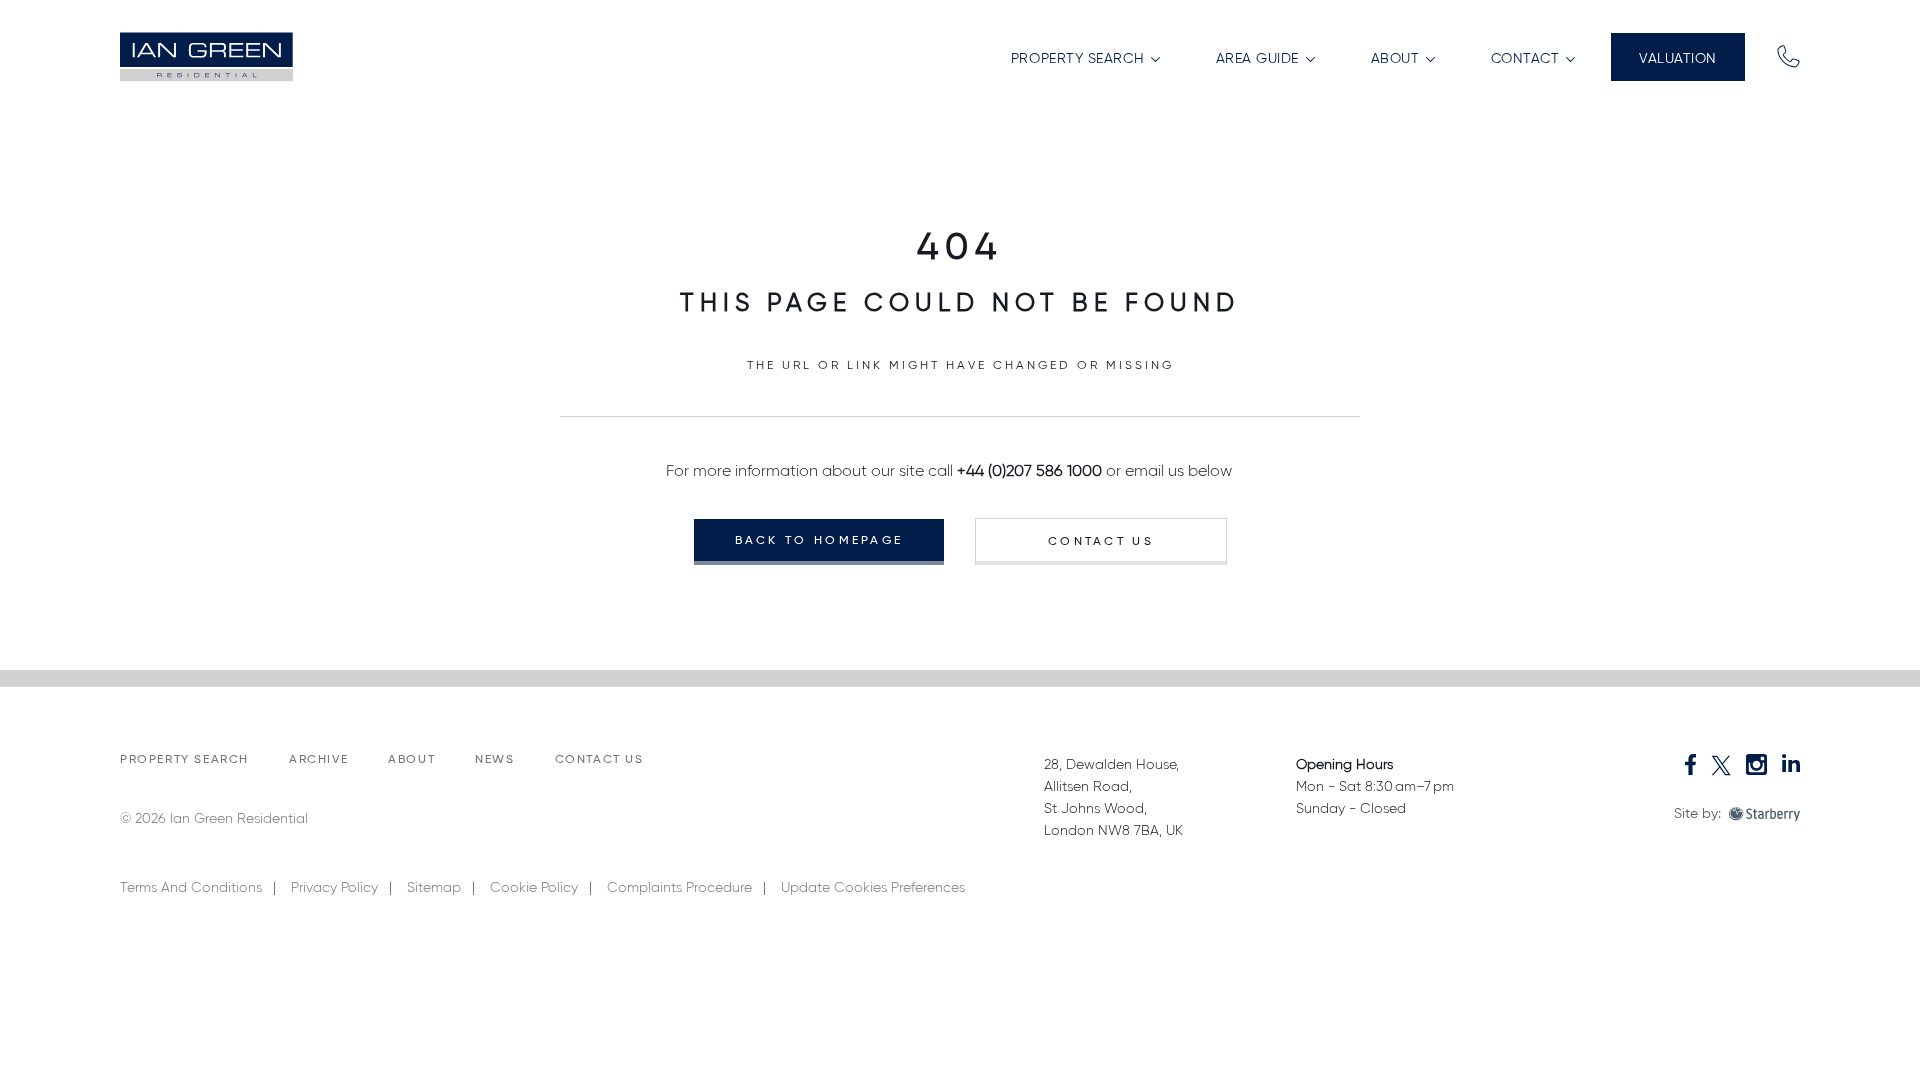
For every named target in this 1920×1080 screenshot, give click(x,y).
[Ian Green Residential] (209, 57)
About (1397, 59)
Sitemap (434, 888)
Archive (318, 760)
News (494, 760)
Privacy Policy (334, 888)
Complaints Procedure (679, 888)
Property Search (1080, 59)
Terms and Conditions (191, 888)
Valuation (1678, 59)
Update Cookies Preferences (873, 888)
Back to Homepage (819, 541)
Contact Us (1101, 542)
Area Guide (1260, 59)
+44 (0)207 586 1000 (1029, 472)
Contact (1527, 59)
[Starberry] (1764, 814)
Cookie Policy (534, 888)
